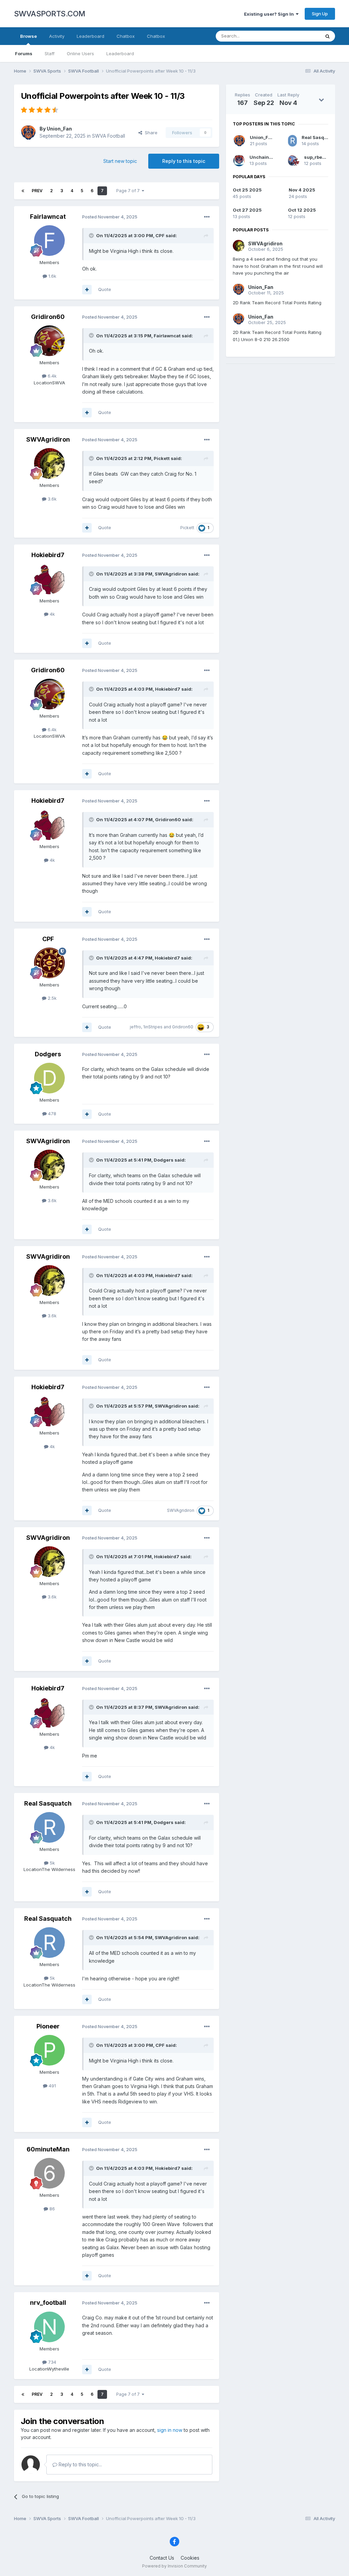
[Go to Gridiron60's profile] (49, 341)
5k (52, 1863)
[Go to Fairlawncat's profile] (49, 241)
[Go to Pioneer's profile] (49, 2050)
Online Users (80, 53)
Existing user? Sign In (270, 14)
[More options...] (207, 217)
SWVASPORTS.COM (50, 14)
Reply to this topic (184, 161)
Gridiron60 (48, 317)
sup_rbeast (317, 157)
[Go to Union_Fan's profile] (28, 133)
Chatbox (126, 36)
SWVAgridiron (48, 439)
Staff (50, 53)
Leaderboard (120, 53)
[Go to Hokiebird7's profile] (49, 579)
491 (52, 2086)
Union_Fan (59, 129)
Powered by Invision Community (174, 2566)
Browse (28, 36)
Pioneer (48, 2026)
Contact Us (162, 2558)
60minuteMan (48, 2149)
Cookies (190, 2558)
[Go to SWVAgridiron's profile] (49, 463)
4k (52, 614)
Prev (37, 191)
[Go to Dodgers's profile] (49, 1078)
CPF (160, 235)
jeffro (135, 1027)
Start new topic (120, 161)
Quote (105, 289)
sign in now (170, 2430)
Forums (24, 53)
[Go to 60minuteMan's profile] (49, 2173)
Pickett (162, 458)
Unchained (262, 157)
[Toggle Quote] (92, 235)
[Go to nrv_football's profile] (49, 2327)
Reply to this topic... (80, 2464)
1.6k (52, 276)
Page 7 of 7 (129, 191)
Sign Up (320, 14)
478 (51, 1114)
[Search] (328, 36)
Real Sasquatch (48, 1803)
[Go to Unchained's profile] (239, 160)
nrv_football (48, 2303)
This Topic (300, 36)
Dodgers (48, 1054)
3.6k (51, 499)
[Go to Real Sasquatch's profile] (49, 1827)
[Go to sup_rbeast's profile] (294, 160)
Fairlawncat (48, 217)
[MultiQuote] (87, 290)
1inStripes (153, 1027)
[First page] (23, 191)
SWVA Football (109, 136)
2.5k (51, 998)
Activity (57, 36)
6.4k (51, 376)
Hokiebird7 (48, 555)
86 (51, 2209)
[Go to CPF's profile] (49, 963)
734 (51, 2362)
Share (150, 133)
